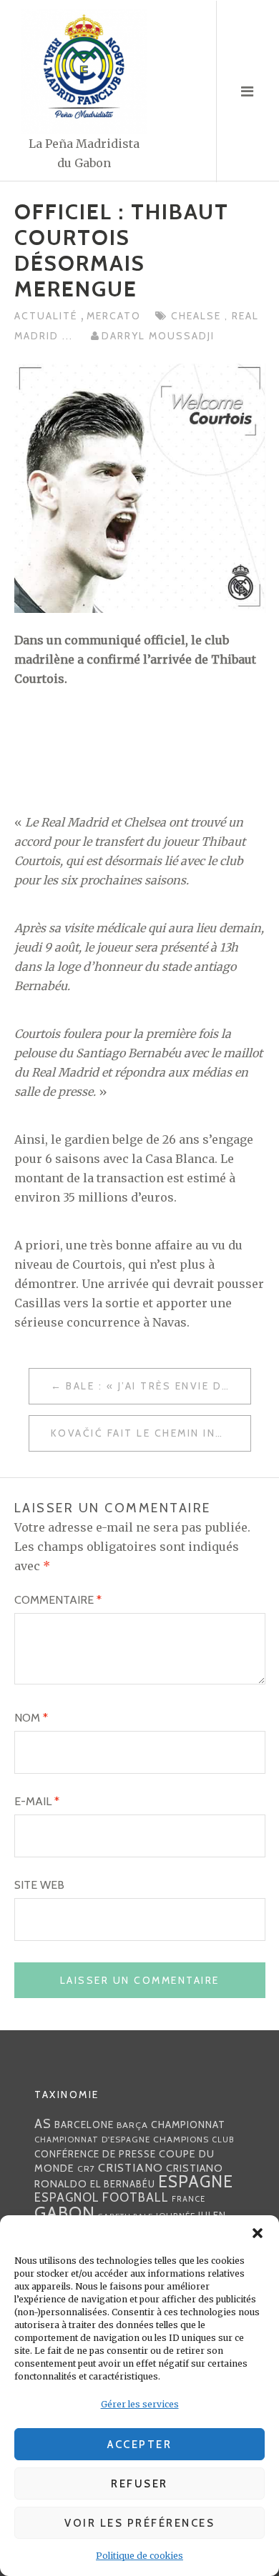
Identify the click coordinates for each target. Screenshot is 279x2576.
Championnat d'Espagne (92, 2140)
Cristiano (131, 2167)
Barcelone (84, 2125)
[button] (258, 2233)
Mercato (114, 316)
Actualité (48, 316)
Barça (132, 2125)
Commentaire (58, 1600)
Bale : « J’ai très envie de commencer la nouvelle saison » (158, 1386)
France (189, 2199)
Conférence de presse (95, 2154)
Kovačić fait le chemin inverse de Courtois (151, 1433)
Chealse (198, 316)
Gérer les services (140, 2404)
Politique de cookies (139, 2556)
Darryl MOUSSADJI (158, 336)
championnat (188, 2125)
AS (43, 2123)
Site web (39, 1885)
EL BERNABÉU (123, 2184)
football (136, 2197)
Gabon (65, 2213)
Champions (181, 2139)
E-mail (37, 1801)
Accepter (139, 2445)
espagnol (67, 2197)
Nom (31, 1718)
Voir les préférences (139, 2523)
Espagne (196, 2182)
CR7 (86, 2168)
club (223, 2140)
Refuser (139, 2484)
